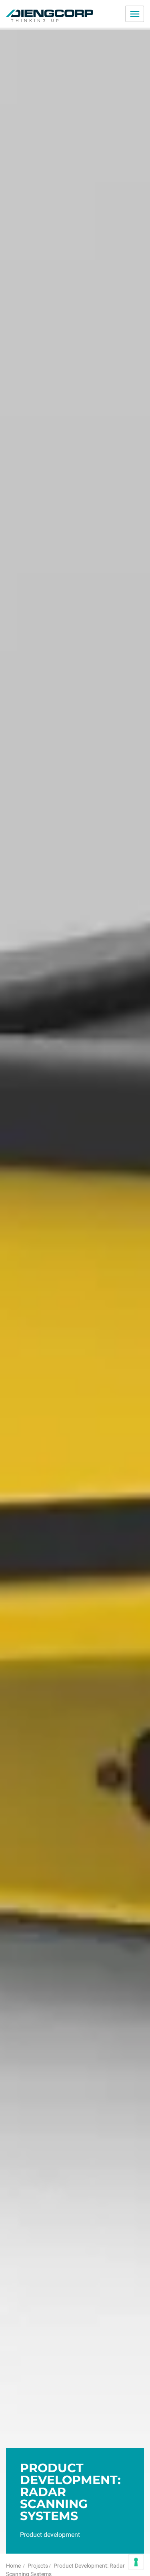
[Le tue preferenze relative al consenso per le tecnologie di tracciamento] (136, 2562)
